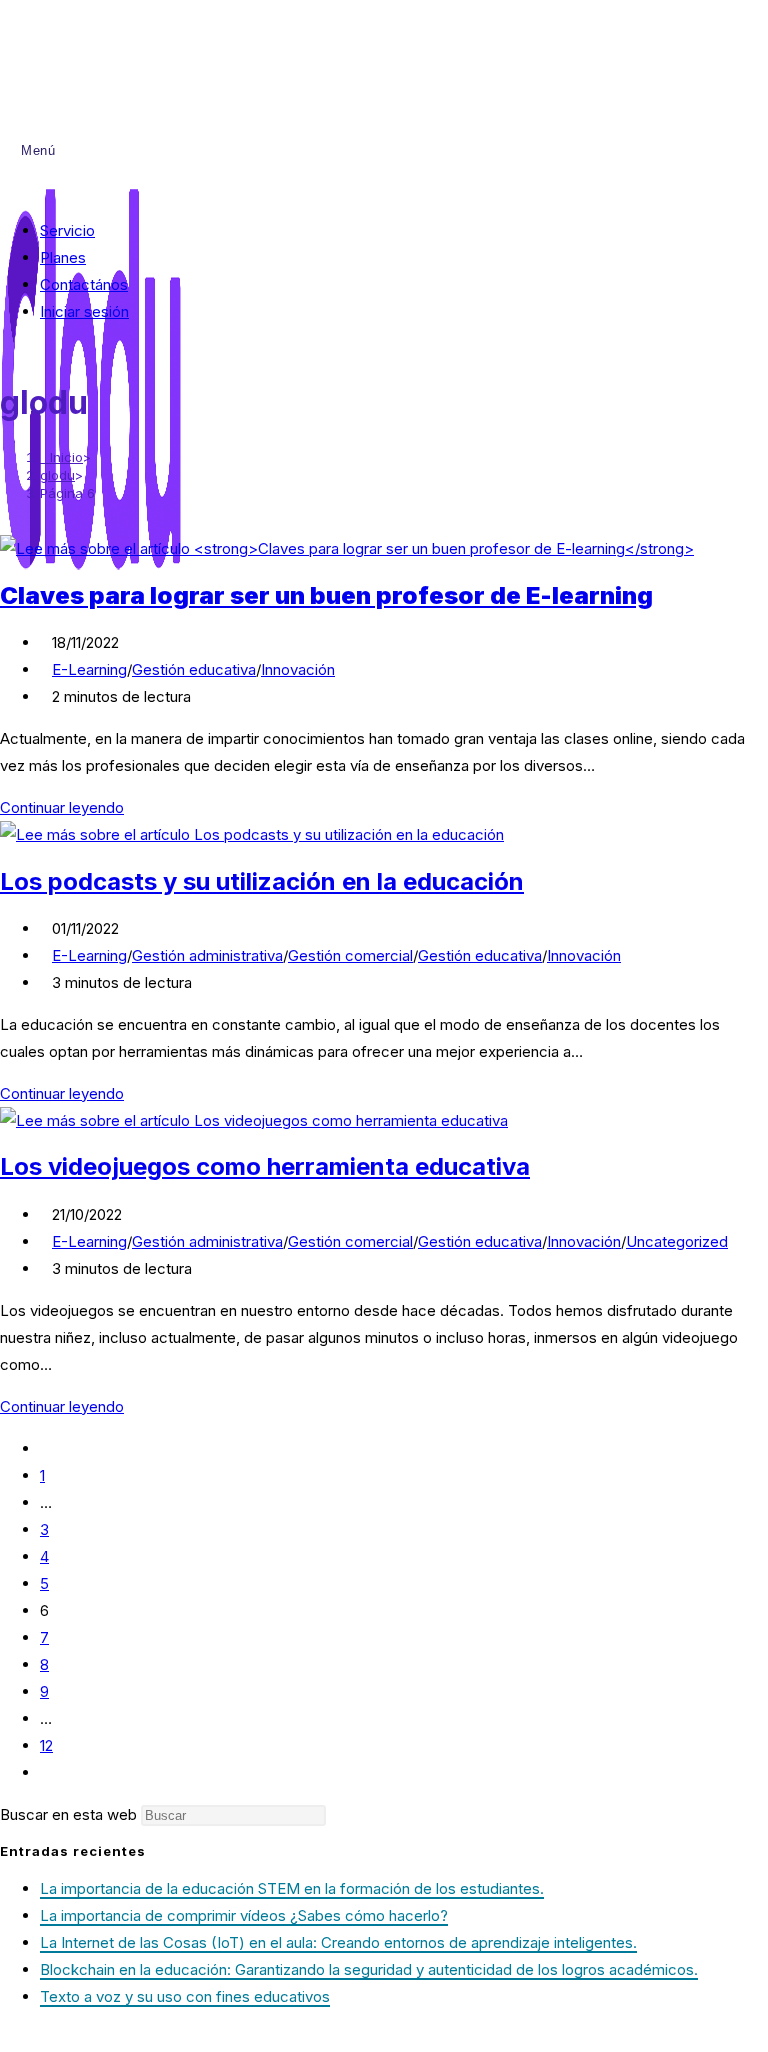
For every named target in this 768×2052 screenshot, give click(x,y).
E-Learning (89, 669)
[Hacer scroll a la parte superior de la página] (6, 2038)
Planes (63, 257)
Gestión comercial (350, 955)
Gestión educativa (194, 669)
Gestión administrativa (207, 955)
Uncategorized (677, 1241)
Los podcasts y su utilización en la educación (262, 881)
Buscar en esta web (70, 1814)
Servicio (67, 230)
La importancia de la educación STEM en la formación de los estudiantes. (292, 1888)
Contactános (84, 284)
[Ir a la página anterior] (46, 1448)
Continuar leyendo (68, 807)
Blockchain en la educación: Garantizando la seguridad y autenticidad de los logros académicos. (369, 1969)
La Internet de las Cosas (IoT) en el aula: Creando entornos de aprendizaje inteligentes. (338, 1942)
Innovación (298, 669)
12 (46, 1745)
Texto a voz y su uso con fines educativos (185, 1996)
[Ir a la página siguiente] (46, 1772)
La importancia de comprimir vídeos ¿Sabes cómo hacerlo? (244, 1915)
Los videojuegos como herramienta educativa (265, 1166)
